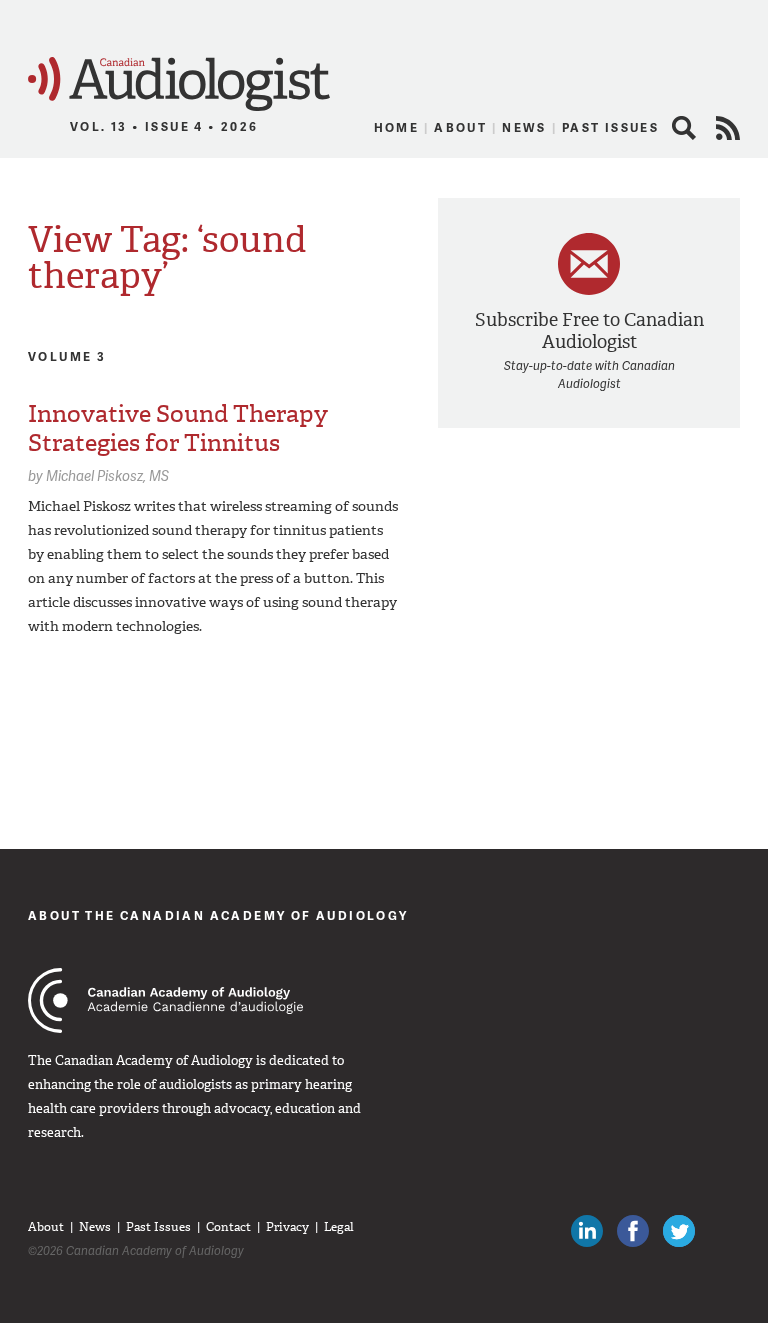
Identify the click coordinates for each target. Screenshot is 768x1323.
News (524, 127)
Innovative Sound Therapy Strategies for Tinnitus (178, 428)
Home (397, 127)
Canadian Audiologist (179, 84)
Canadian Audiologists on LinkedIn (587, 1231)
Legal (339, 1227)
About (460, 127)
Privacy (287, 1227)
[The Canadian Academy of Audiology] (165, 1000)
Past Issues (610, 127)
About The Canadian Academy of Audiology (218, 915)
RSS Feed (728, 128)
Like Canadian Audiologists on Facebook (633, 1231)
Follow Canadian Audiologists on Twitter (679, 1231)
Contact (228, 1227)
